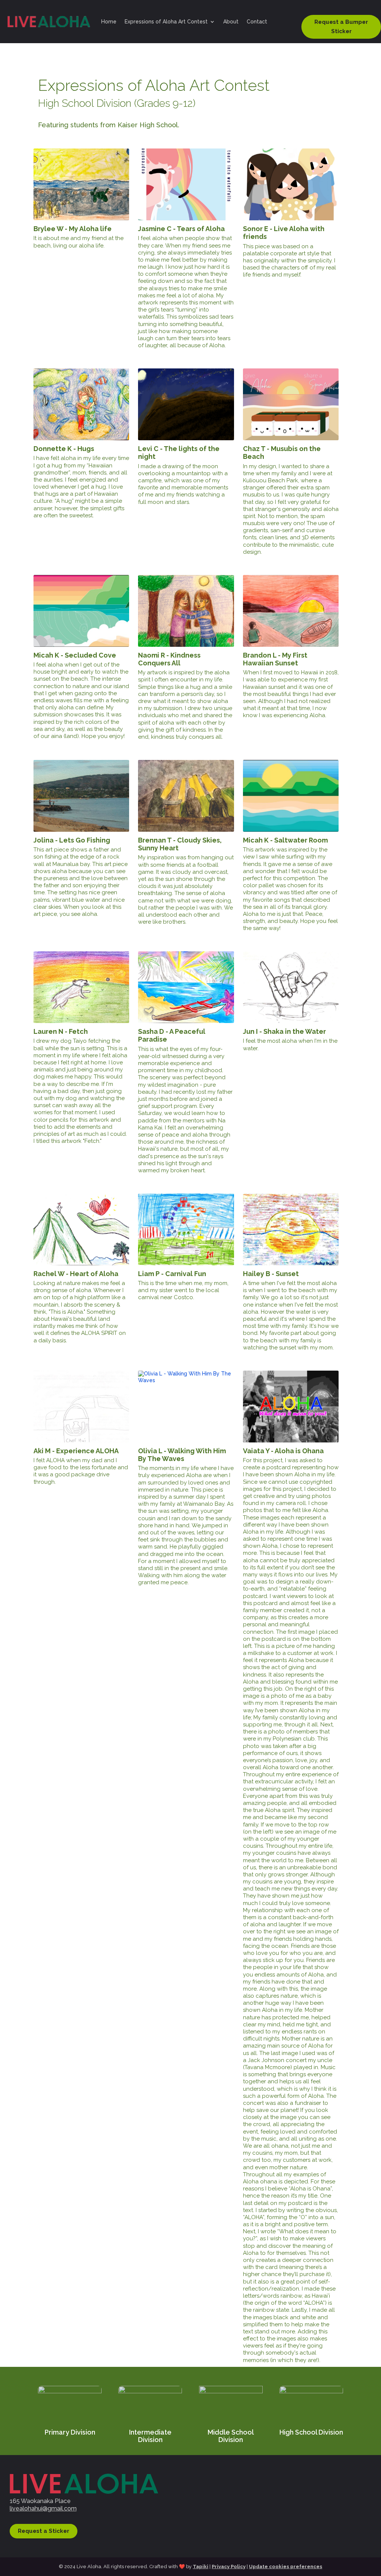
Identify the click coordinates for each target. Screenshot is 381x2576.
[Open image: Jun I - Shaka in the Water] (291, 987)
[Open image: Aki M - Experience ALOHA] (81, 1407)
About (231, 22)
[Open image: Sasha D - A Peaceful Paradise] (186, 987)
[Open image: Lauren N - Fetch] (81, 987)
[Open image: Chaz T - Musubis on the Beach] (291, 404)
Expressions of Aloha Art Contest (166, 22)
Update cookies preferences (286, 2567)
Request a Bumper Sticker (341, 27)
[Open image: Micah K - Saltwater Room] (291, 796)
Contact (257, 22)
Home (109, 22)
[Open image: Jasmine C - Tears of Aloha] (186, 184)
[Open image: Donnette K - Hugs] (81, 404)
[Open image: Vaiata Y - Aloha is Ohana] (291, 1407)
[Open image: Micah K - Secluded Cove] (81, 611)
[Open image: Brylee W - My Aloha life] (81, 184)
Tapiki (201, 2567)
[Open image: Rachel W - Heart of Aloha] (81, 1229)
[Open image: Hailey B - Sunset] (291, 1229)
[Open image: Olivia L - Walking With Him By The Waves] (186, 1407)
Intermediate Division (150, 2436)
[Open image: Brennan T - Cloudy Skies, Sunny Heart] (186, 796)
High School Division (311, 2432)
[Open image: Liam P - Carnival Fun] (186, 1229)
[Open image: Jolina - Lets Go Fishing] (81, 796)
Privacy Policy (229, 2567)
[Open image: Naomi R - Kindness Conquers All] (186, 611)
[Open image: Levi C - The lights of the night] (186, 404)
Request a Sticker (44, 2531)
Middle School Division (231, 2436)
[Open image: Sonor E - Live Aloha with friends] (291, 184)
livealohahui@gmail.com (43, 2508)
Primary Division (70, 2432)
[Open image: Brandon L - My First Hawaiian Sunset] (291, 611)
